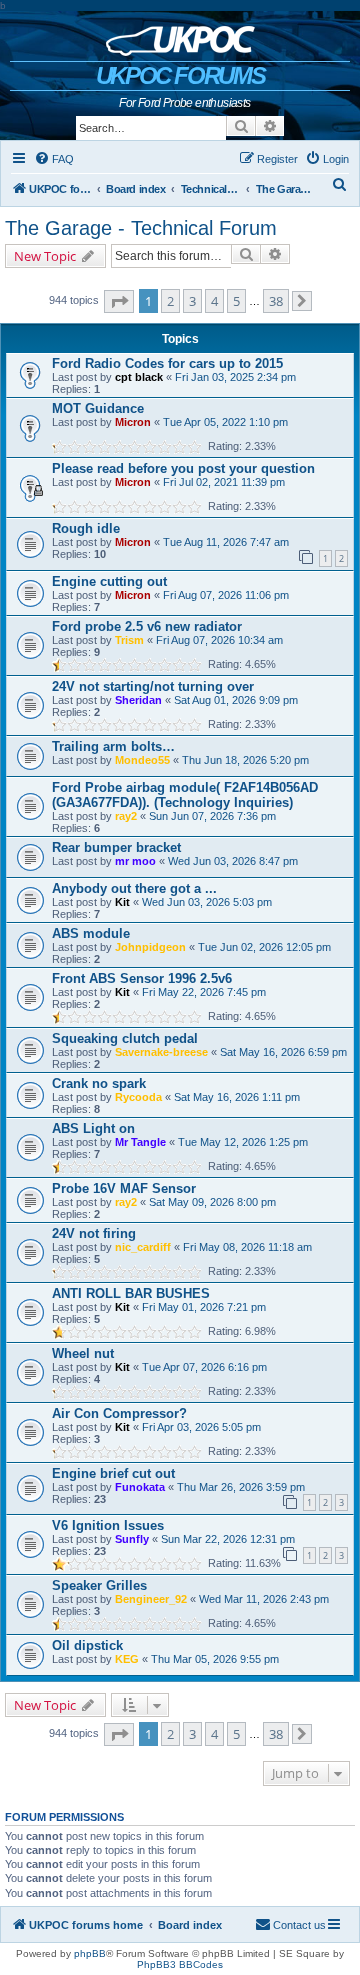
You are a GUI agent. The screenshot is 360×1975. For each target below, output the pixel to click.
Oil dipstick (87, 1645)
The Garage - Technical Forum (141, 228)
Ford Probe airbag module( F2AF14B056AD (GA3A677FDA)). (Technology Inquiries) (185, 795)
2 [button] (170, 301)
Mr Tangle (140, 1142)
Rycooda (138, 1097)
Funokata (140, 1487)
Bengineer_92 (151, 1599)
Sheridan (138, 700)
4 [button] (214, 301)
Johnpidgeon (150, 947)
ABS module (91, 933)
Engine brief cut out (113, 1473)
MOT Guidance (98, 408)
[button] (119, 301)
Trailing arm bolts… (113, 746)
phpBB (90, 1953)
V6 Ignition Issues (108, 1525)
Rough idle (86, 528)
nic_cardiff (143, 1247)
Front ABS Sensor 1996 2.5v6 (142, 978)
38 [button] (276, 301)
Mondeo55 (142, 760)
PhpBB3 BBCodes (180, 1964)
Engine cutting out (109, 581)
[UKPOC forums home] (180, 36)
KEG (127, 1659)
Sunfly (132, 1539)
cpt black (139, 377)
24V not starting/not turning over (153, 686)
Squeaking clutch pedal (125, 1038)
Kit (122, 902)
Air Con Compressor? (119, 1413)
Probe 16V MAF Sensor (124, 1188)
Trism (129, 640)
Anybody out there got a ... (134, 888)
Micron (133, 422)
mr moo (135, 861)
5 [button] (236, 301)
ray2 (126, 816)
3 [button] (192, 301)
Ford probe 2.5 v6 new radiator (147, 626)
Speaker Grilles (99, 1585)
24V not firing (94, 1233)
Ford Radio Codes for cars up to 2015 (167, 363)
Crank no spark (99, 1083)
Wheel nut (83, 1353)
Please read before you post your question (183, 468)
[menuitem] (54, 159)
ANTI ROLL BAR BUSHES (131, 1293)
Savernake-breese (161, 1052)
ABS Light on (93, 1128)
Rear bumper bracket (116, 847)
